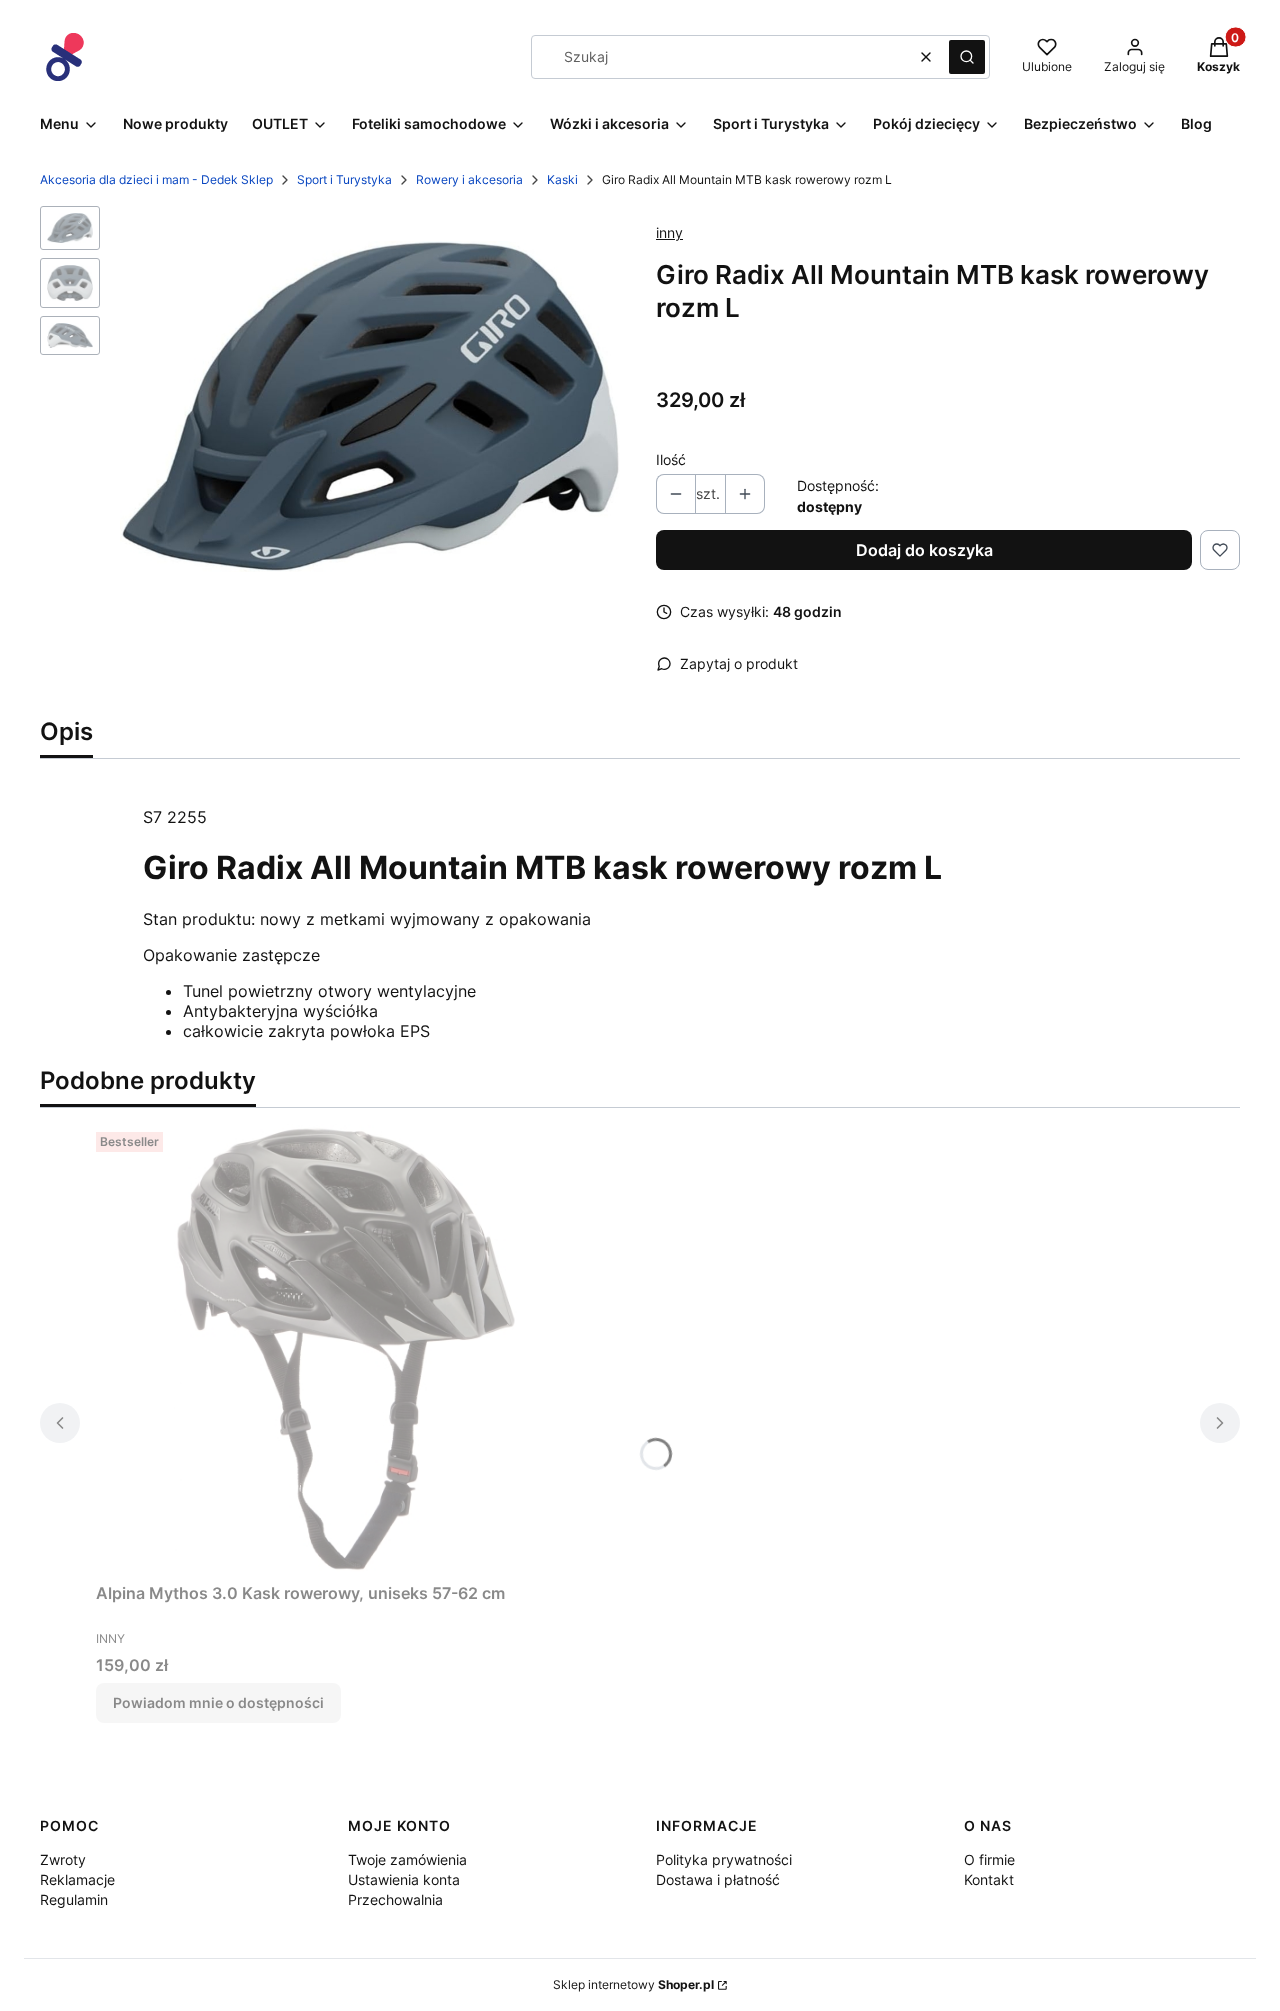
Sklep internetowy (633, 1984)
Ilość (671, 459)
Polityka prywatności (724, 1859)
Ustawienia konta (404, 1879)
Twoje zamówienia (407, 1859)
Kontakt (989, 1879)
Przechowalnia (395, 1899)
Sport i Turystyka (344, 179)
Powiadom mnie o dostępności (218, 1702)
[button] (967, 57)
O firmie (989, 1859)
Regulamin (74, 1899)
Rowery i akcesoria (469, 179)
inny (669, 232)
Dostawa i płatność (718, 1879)
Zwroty (63, 1859)
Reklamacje (77, 1879)
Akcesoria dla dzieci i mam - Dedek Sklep (156, 179)
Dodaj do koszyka (924, 550)
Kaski (562, 179)
